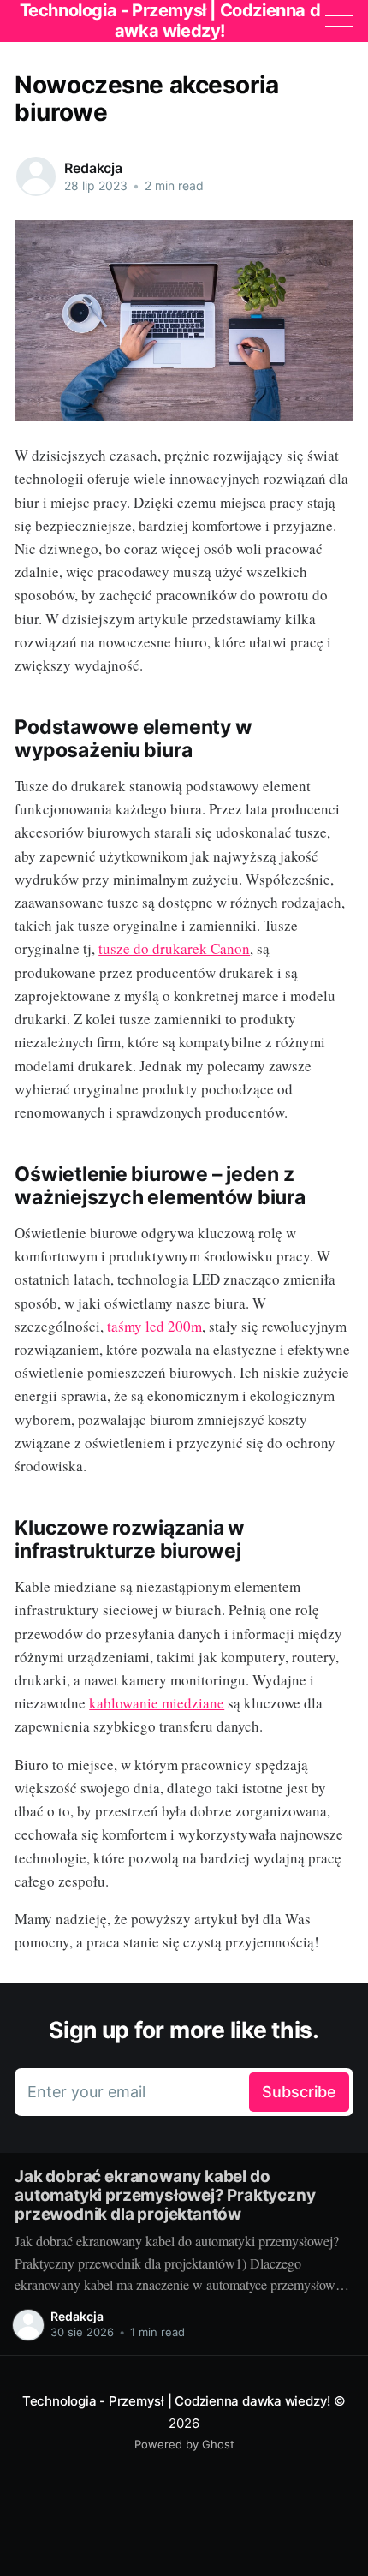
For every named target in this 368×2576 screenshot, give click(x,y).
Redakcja (93, 168)
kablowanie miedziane (157, 1703)
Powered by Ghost (184, 2444)
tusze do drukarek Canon (174, 948)
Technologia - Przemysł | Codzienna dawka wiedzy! (176, 2401)
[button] (339, 21)
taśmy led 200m (154, 1326)
